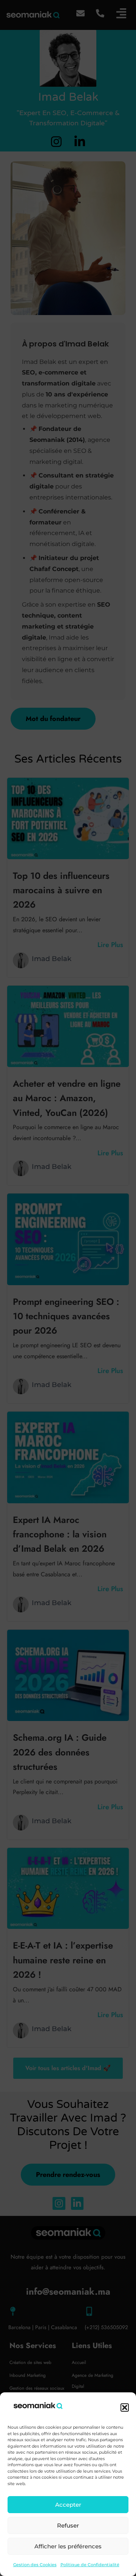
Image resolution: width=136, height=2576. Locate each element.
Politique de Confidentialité (90, 2565)
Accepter (68, 2505)
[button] (125, 2407)
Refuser (68, 2525)
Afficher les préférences (68, 2546)
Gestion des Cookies (35, 2565)
